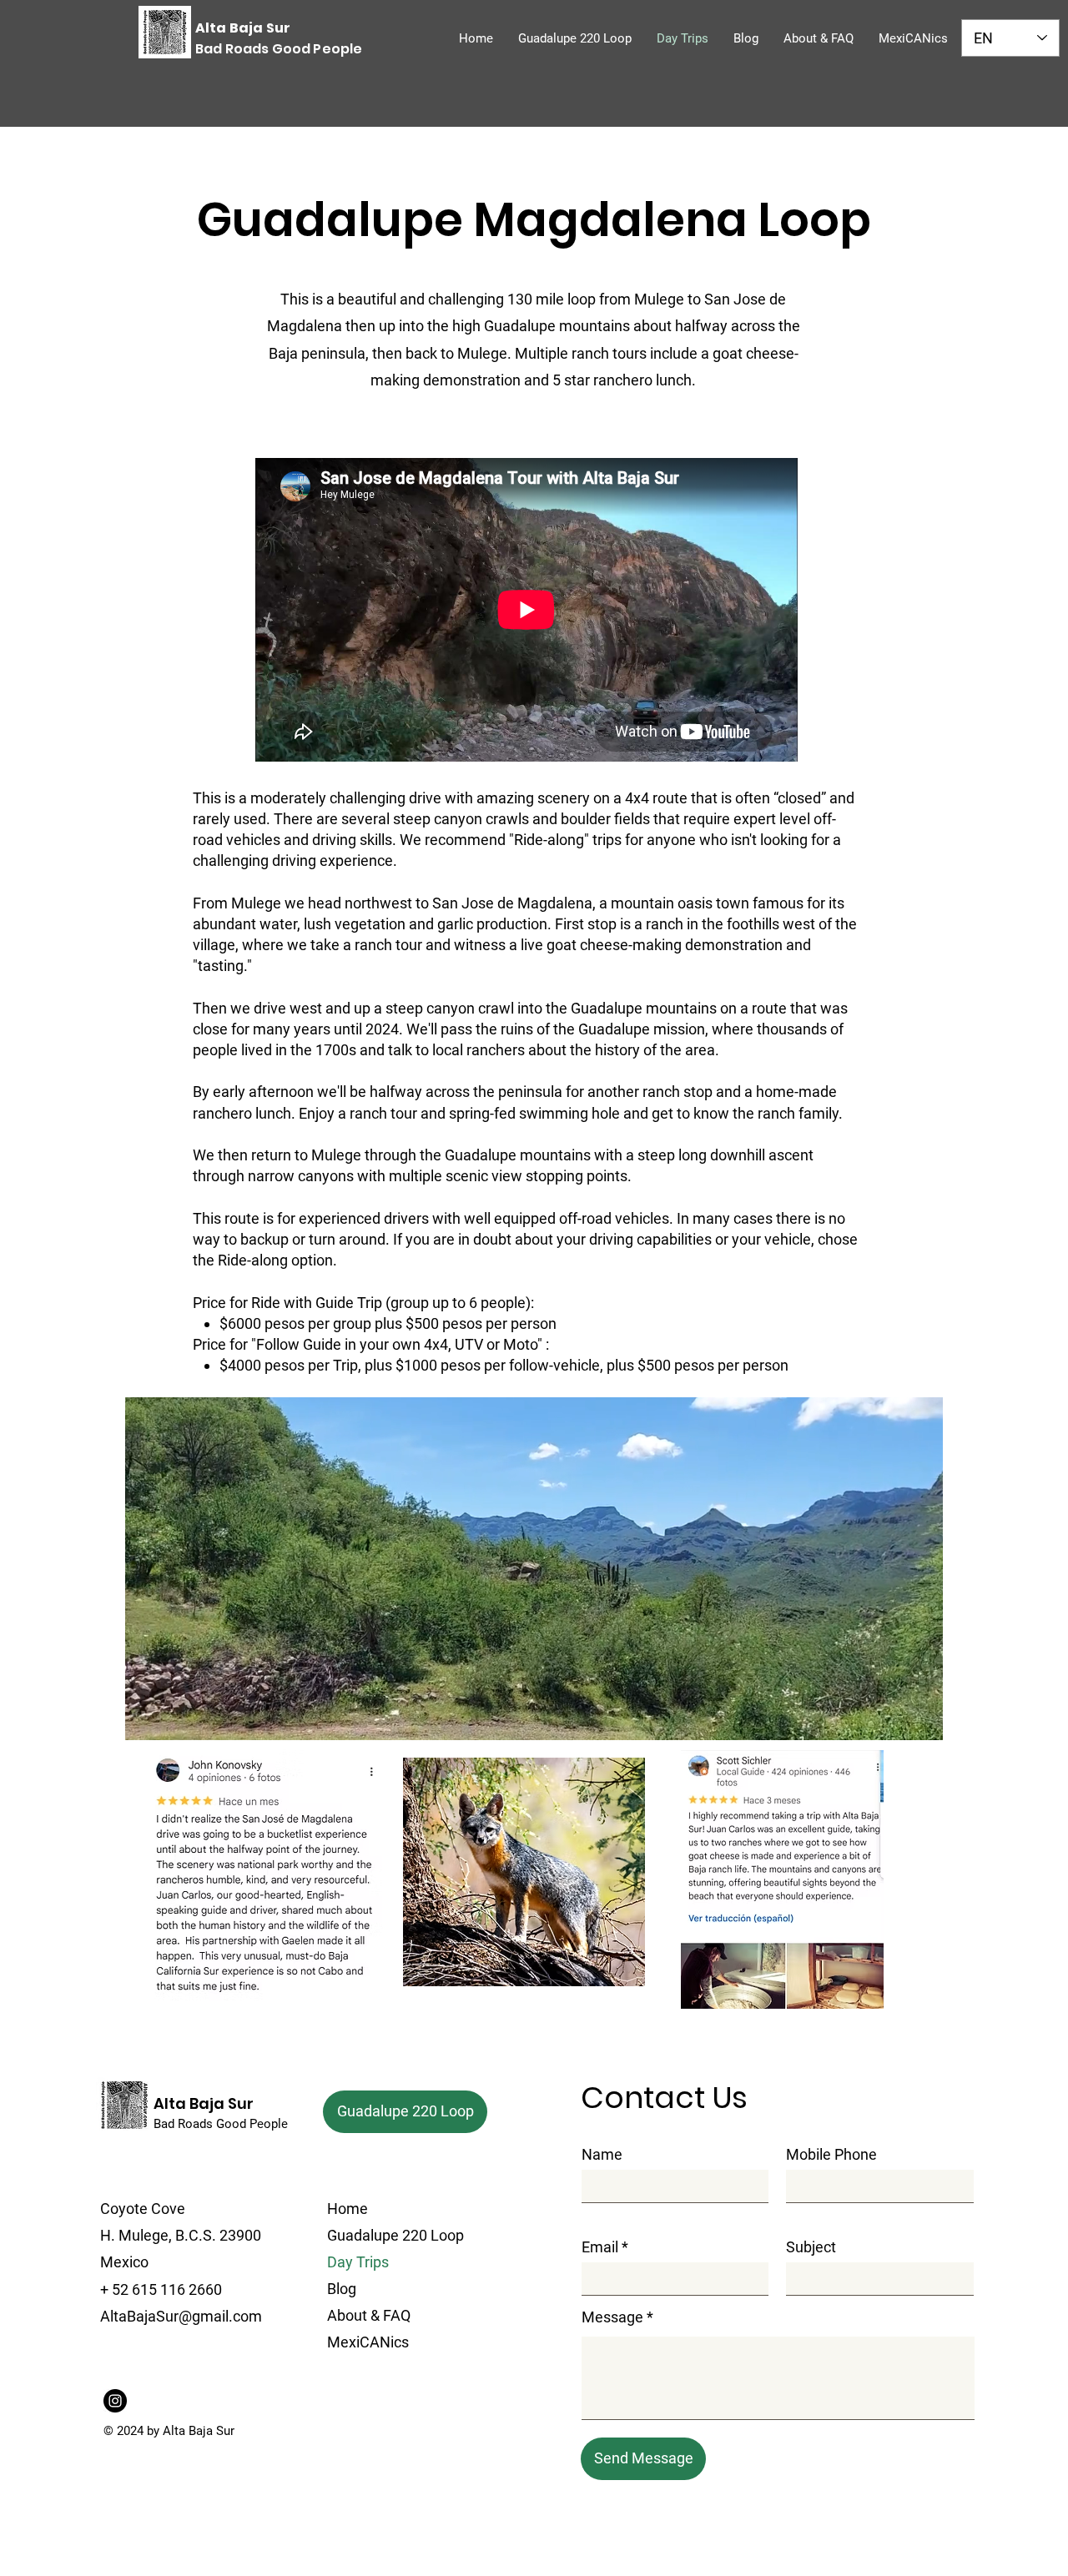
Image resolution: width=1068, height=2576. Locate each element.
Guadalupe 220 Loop (395, 2235)
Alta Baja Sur (204, 2103)
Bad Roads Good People (221, 2124)
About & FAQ (369, 2315)
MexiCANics (368, 2342)
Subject (811, 2247)
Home (348, 2209)
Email (600, 2247)
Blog (342, 2289)
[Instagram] (115, 2401)
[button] (922, 1722)
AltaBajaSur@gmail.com (181, 2316)
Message (612, 2317)
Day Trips (358, 2262)
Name (602, 2155)
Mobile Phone (831, 2155)
